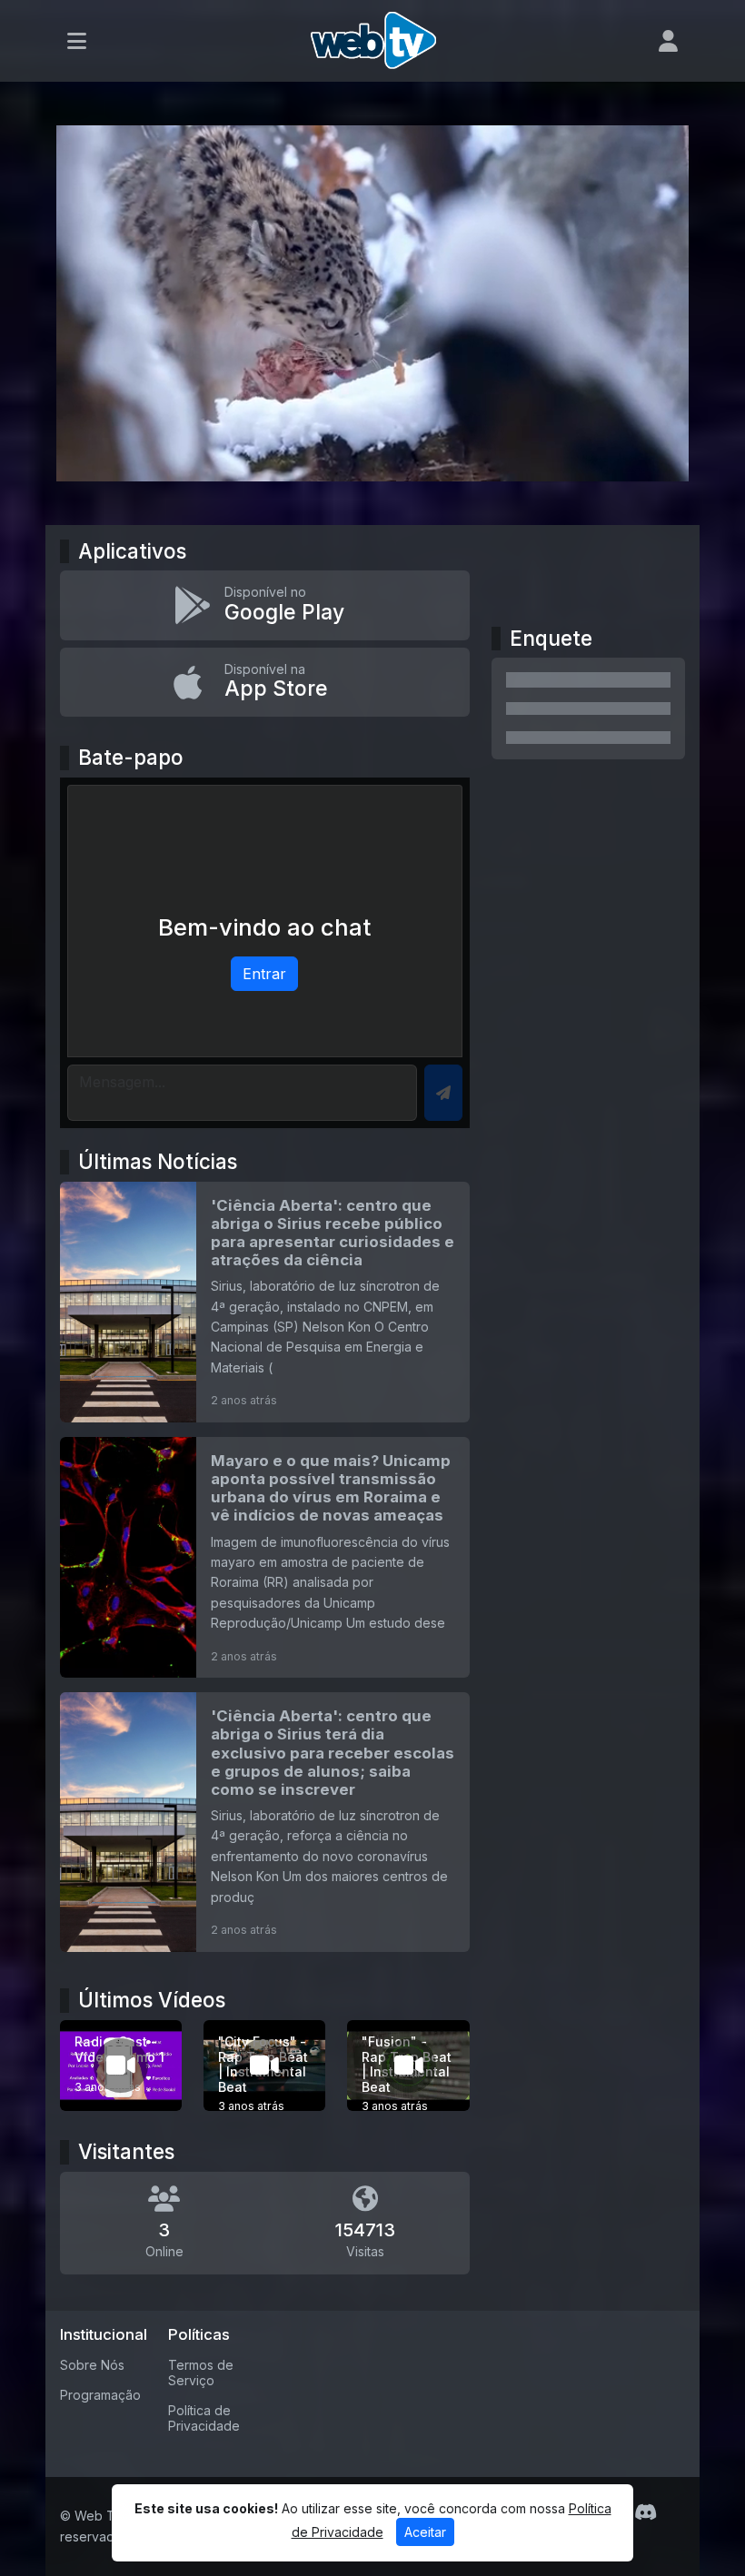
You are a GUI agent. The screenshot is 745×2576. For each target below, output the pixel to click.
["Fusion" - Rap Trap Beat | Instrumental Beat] (408, 2066)
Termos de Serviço (201, 2373)
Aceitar (425, 2532)
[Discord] (646, 2512)
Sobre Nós (92, 2365)
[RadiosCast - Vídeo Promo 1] (121, 2066)
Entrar (264, 974)
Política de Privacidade (204, 2418)
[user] (668, 41)
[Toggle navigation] (77, 41)
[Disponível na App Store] (265, 682)
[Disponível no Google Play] (265, 605)
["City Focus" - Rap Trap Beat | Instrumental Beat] (264, 2066)
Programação (100, 2395)
